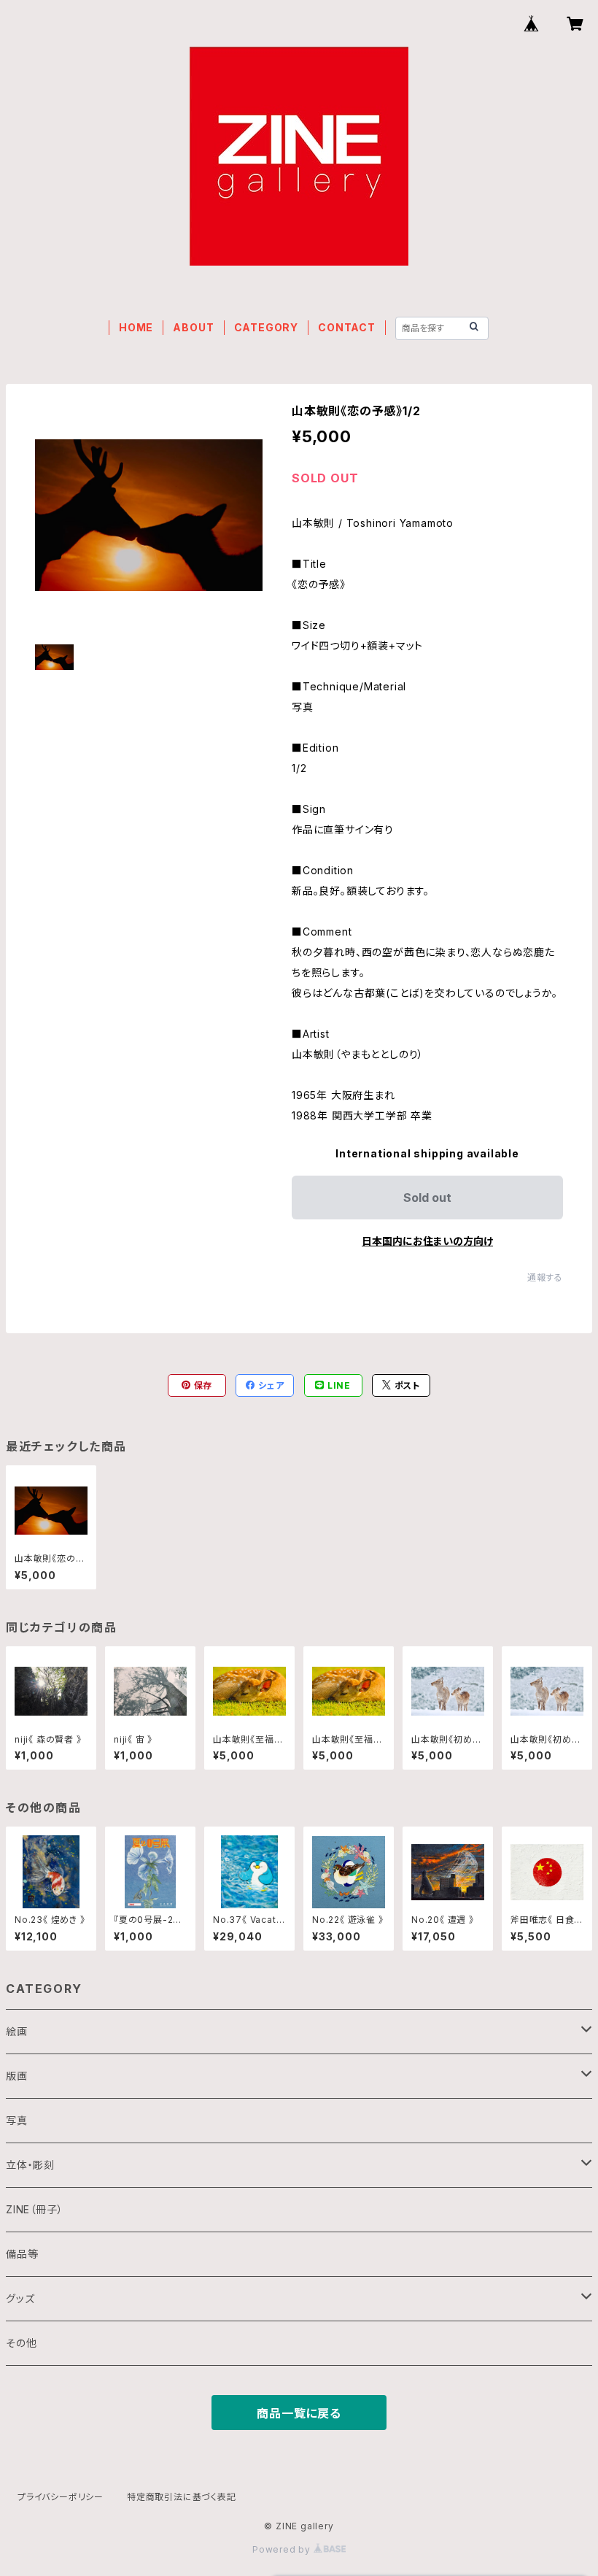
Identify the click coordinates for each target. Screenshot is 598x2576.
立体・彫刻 (30, 2165)
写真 (17, 2120)
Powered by (283, 2549)
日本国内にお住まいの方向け (427, 1241)
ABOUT (193, 327)
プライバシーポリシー (61, 2497)
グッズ (20, 2298)
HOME (136, 327)
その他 (21, 2343)
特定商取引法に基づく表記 (182, 2497)
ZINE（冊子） (34, 2209)
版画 (17, 2076)
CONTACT (347, 327)
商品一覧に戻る (299, 2413)
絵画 (17, 2031)
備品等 (22, 2254)
